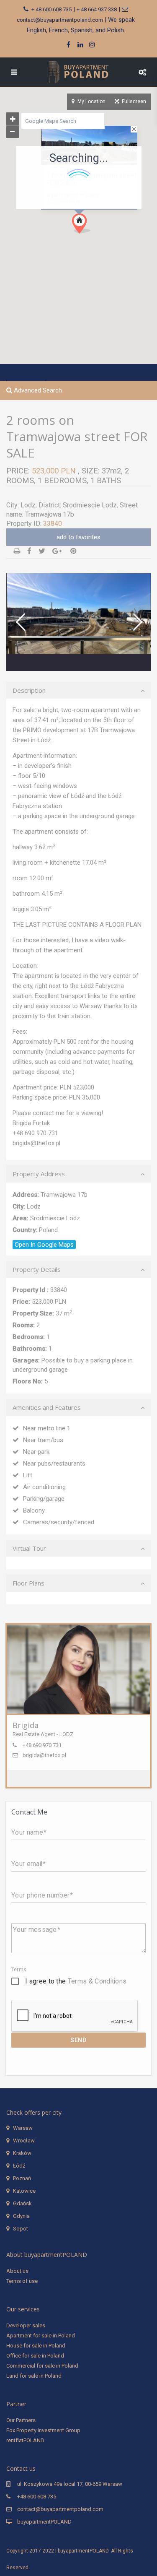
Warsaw (23, 2128)
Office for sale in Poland (35, 2356)
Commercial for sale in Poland (42, 2366)
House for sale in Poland (36, 2346)
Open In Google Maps (44, 1245)
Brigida (26, 1725)
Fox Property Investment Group (43, 2430)
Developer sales (26, 2325)
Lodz (28, 505)
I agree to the (76, 1981)
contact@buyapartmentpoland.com (60, 20)
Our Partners (21, 2420)
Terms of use (22, 2281)
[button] (97, 238)
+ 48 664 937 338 (97, 9)
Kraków (22, 2153)
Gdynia (21, 2216)
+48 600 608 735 (37, 2497)
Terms (19, 1970)
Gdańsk (22, 2203)
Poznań (22, 2178)
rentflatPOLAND (25, 2440)
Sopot (21, 2229)
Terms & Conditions (97, 1981)
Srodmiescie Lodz (90, 505)
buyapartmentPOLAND (44, 2522)
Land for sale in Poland (34, 2376)
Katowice (24, 2191)
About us (17, 2271)
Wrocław (24, 2141)
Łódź (19, 2166)
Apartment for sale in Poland (41, 2336)
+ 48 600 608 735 (51, 9)
